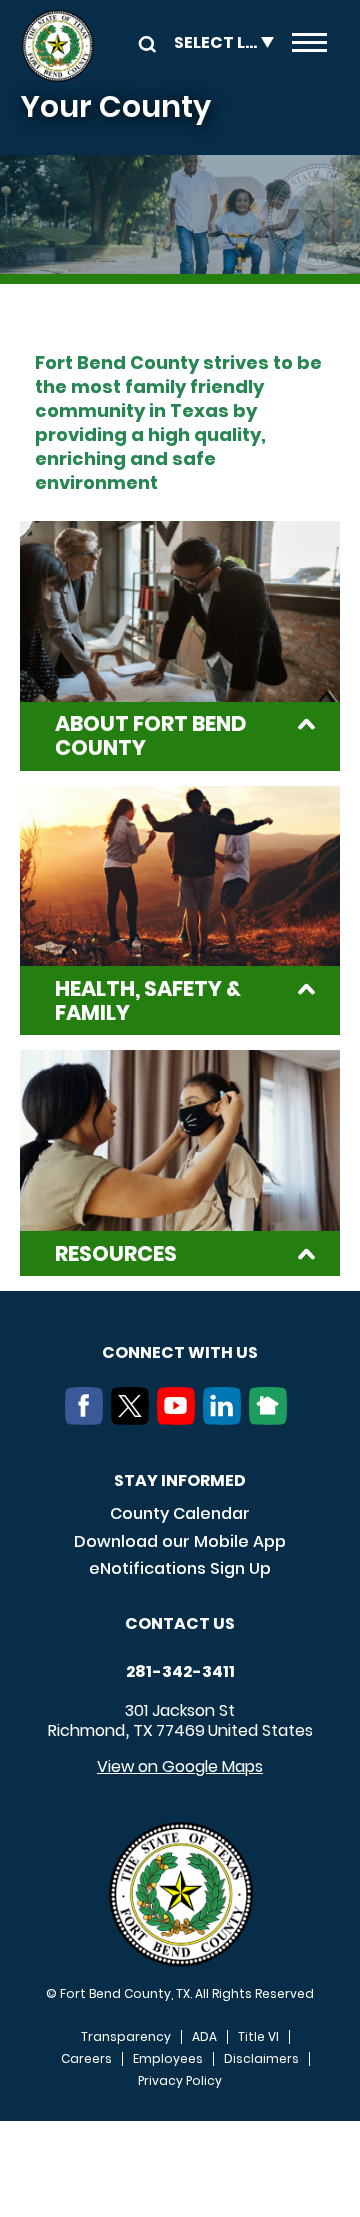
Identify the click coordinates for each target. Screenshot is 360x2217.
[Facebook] (88, 1419)
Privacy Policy (180, 2081)
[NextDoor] (272, 1419)
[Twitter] (134, 1419)
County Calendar (180, 1513)
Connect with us (180, 1352)
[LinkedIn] (226, 1419)
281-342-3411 (180, 1672)
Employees (168, 2059)
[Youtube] (180, 1419)
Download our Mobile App (180, 1541)
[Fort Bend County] (57, 46)
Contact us (180, 1623)
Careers (86, 2059)
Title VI (258, 2037)
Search (144, 42)
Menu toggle (309, 46)
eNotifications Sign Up (180, 1568)
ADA (204, 2037)
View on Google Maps (180, 1766)
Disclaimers (261, 2059)
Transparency (126, 2037)
